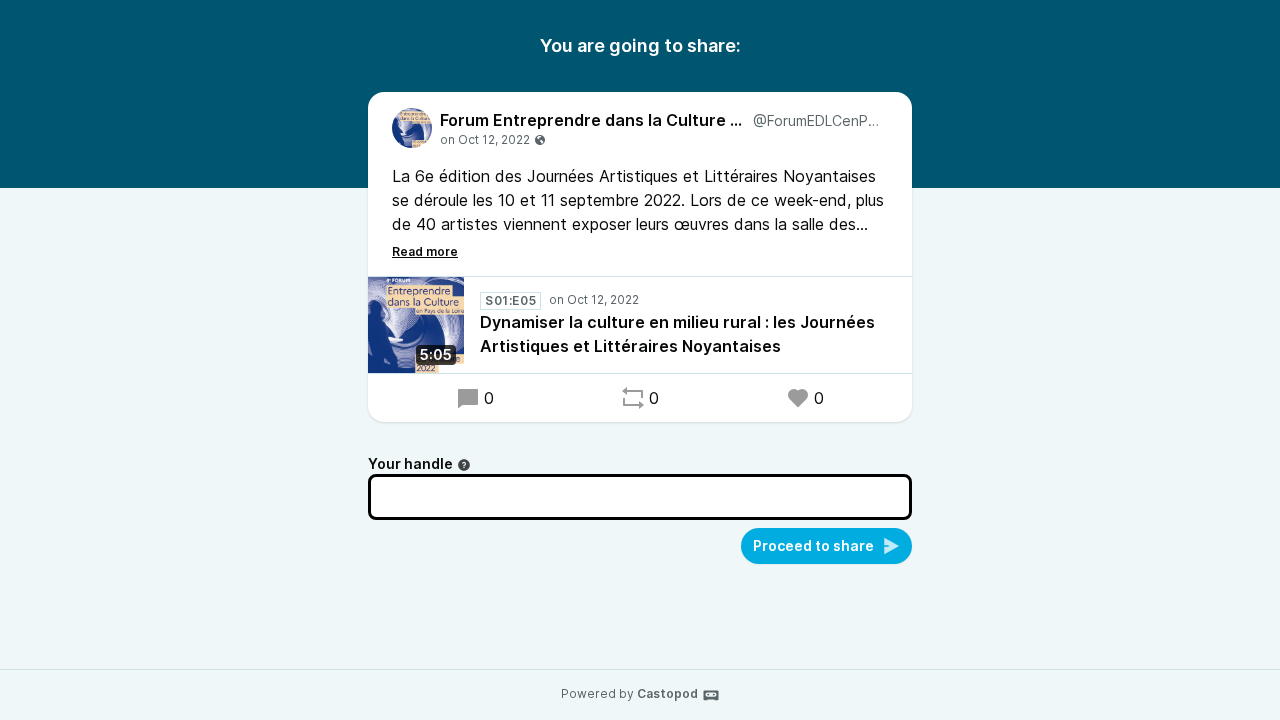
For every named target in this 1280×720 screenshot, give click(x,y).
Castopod (667, 693)
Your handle (410, 463)
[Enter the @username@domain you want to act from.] (464, 465)
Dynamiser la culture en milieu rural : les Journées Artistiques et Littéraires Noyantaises (677, 334)
